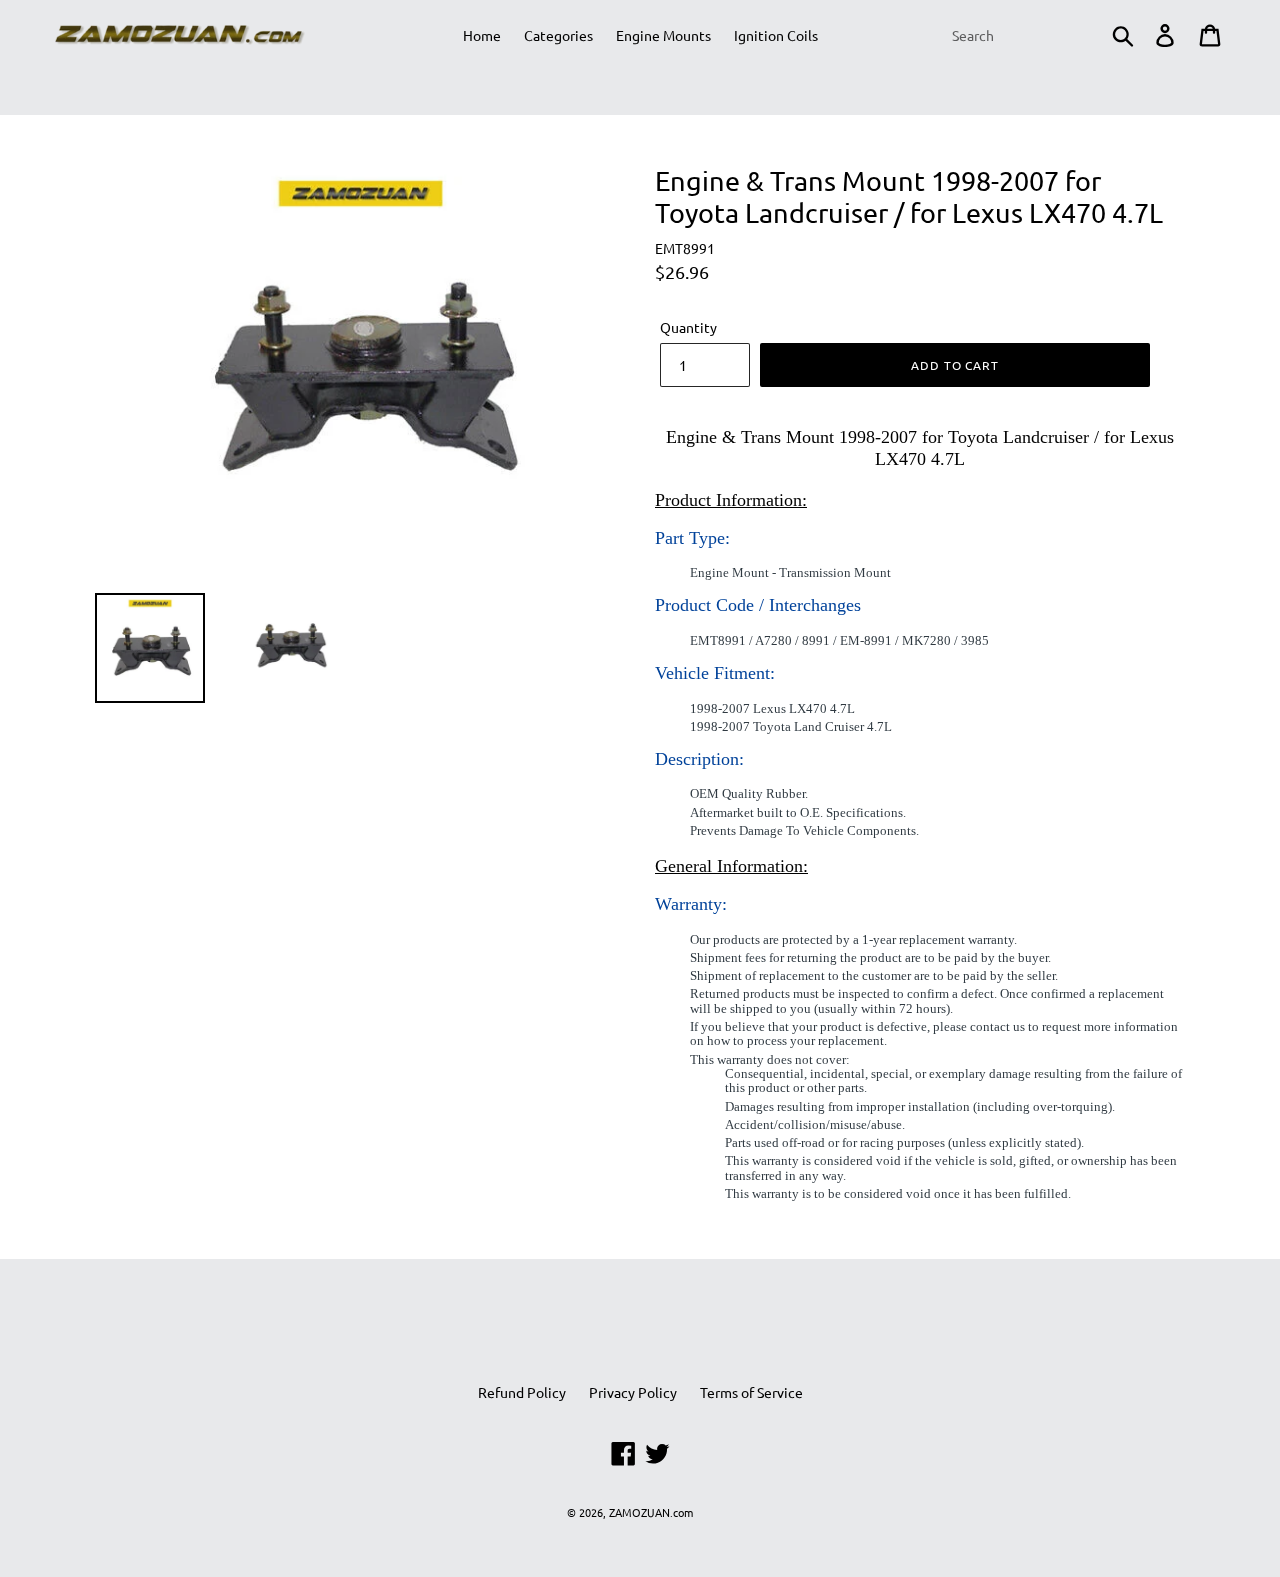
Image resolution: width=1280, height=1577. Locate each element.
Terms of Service (751, 1392)
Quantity (688, 327)
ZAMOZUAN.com (651, 1512)
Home (482, 35)
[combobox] (1041, 35)
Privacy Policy (633, 1392)
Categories (558, 35)
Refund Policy (522, 1392)
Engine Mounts (663, 35)
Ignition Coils (776, 35)
